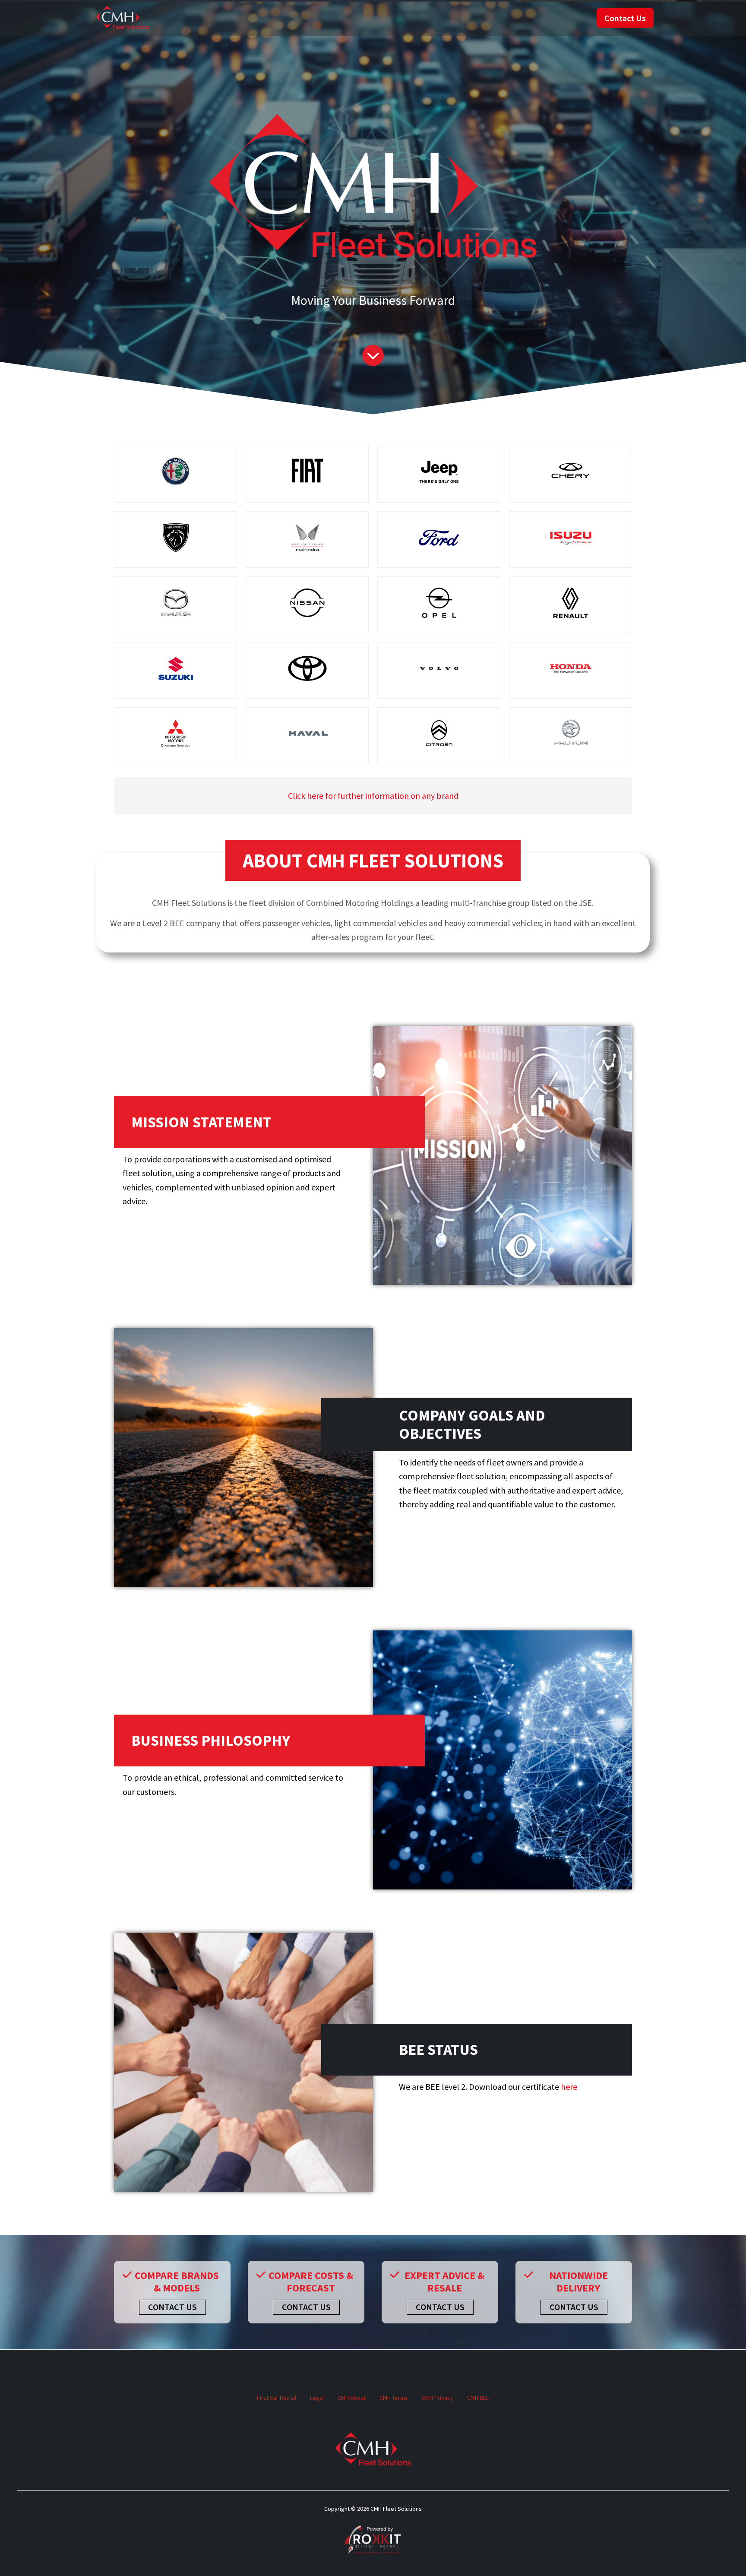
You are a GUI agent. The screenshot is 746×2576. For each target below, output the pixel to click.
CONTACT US (172, 2307)
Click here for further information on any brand (373, 796)
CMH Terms (394, 2398)
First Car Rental (277, 2398)
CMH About (352, 2398)
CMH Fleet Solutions (123, 18)
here (569, 2087)
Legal (317, 2398)
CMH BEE (478, 2398)
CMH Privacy (438, 2398)
